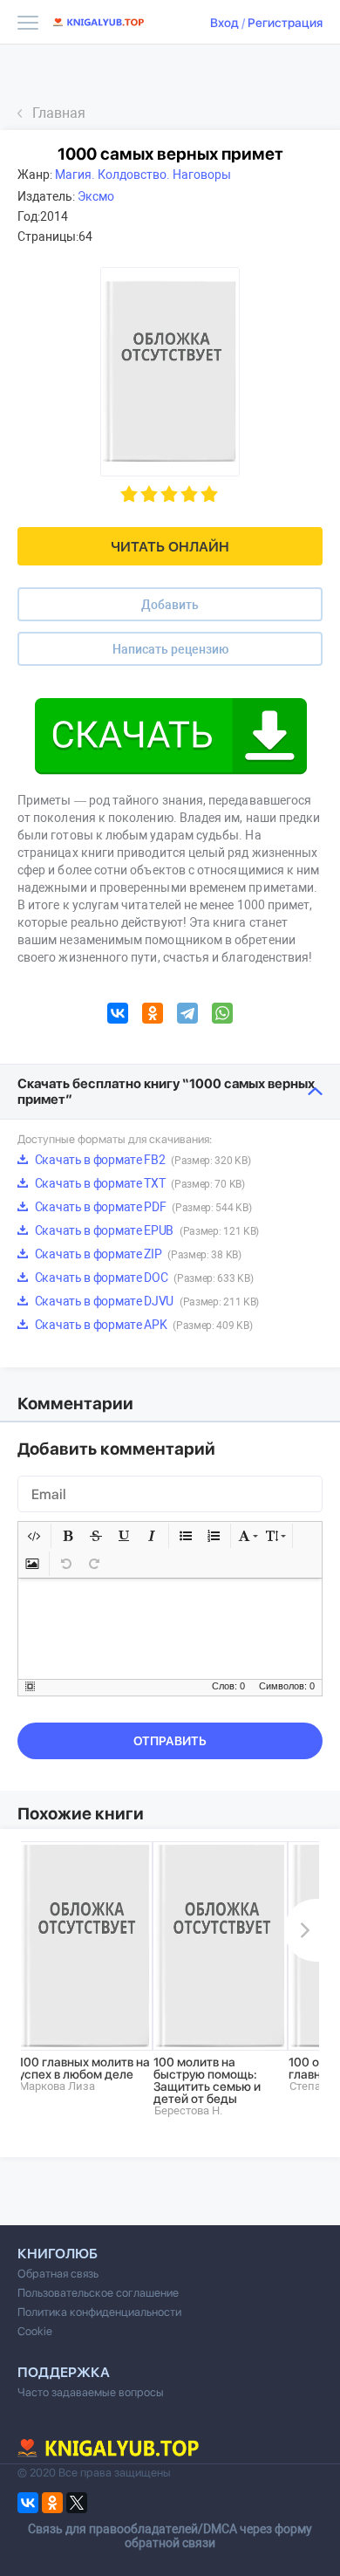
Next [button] (302, 1930)
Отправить (170, 1741)
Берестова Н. (188, 2110)
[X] (77, 2503)
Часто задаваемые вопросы (91, 2392)
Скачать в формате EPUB (146, 1230)
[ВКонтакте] (118, 1016)
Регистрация (285, 23)
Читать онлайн (170, 547)
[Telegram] (187, 1016)
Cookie (35, 2331)
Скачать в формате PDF (142, 1207)
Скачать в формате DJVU (146, 1301)
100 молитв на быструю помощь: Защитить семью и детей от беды (207, 2080)
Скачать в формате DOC (143, 1278)
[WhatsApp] (222, 1016)
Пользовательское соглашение (98, 2293)
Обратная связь (58, 2274)
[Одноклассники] (153, 1016)
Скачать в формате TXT (139, 1183)
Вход (224, 23)
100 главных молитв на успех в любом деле (84, 2068)
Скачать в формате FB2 (141, 1160)
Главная (59, 113)
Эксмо (96, 196)
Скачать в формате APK (142, 1325)
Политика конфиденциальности (99, 2312)
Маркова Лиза (57, 2086)
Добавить (170, 605)
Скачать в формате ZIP (137, 1254)
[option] (85, 1967)
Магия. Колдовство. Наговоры (143, 175)
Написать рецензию (170, 649)
